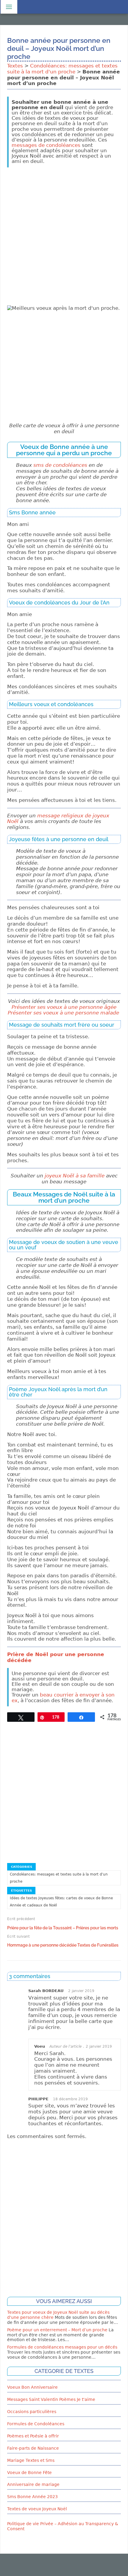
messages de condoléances (46, 145)
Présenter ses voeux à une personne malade (64, 1013)
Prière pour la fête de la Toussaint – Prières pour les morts (63, 1928)
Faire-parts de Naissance (33, 2448)
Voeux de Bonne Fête (29, 2473)
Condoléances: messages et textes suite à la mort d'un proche (62, 69)
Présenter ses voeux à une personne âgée (64, 1007)
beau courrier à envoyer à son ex (63, 1698)
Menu (8, 7)
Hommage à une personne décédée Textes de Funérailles (63, 1945)
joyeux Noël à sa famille (75, 1176)
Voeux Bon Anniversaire (32, 2387)
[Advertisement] (64, 236)
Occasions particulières (32, 2412)
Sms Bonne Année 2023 (32, 2497)
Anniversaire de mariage (33, 2484)
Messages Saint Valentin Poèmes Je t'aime (51, 2399)
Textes (15, 66)
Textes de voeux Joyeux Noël (37, 2509)
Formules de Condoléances (36, 2424)
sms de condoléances (60, 465)
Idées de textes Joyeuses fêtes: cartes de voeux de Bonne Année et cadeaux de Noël (61, 1902)
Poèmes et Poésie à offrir (33, 2436)
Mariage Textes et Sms (31, 2460)
